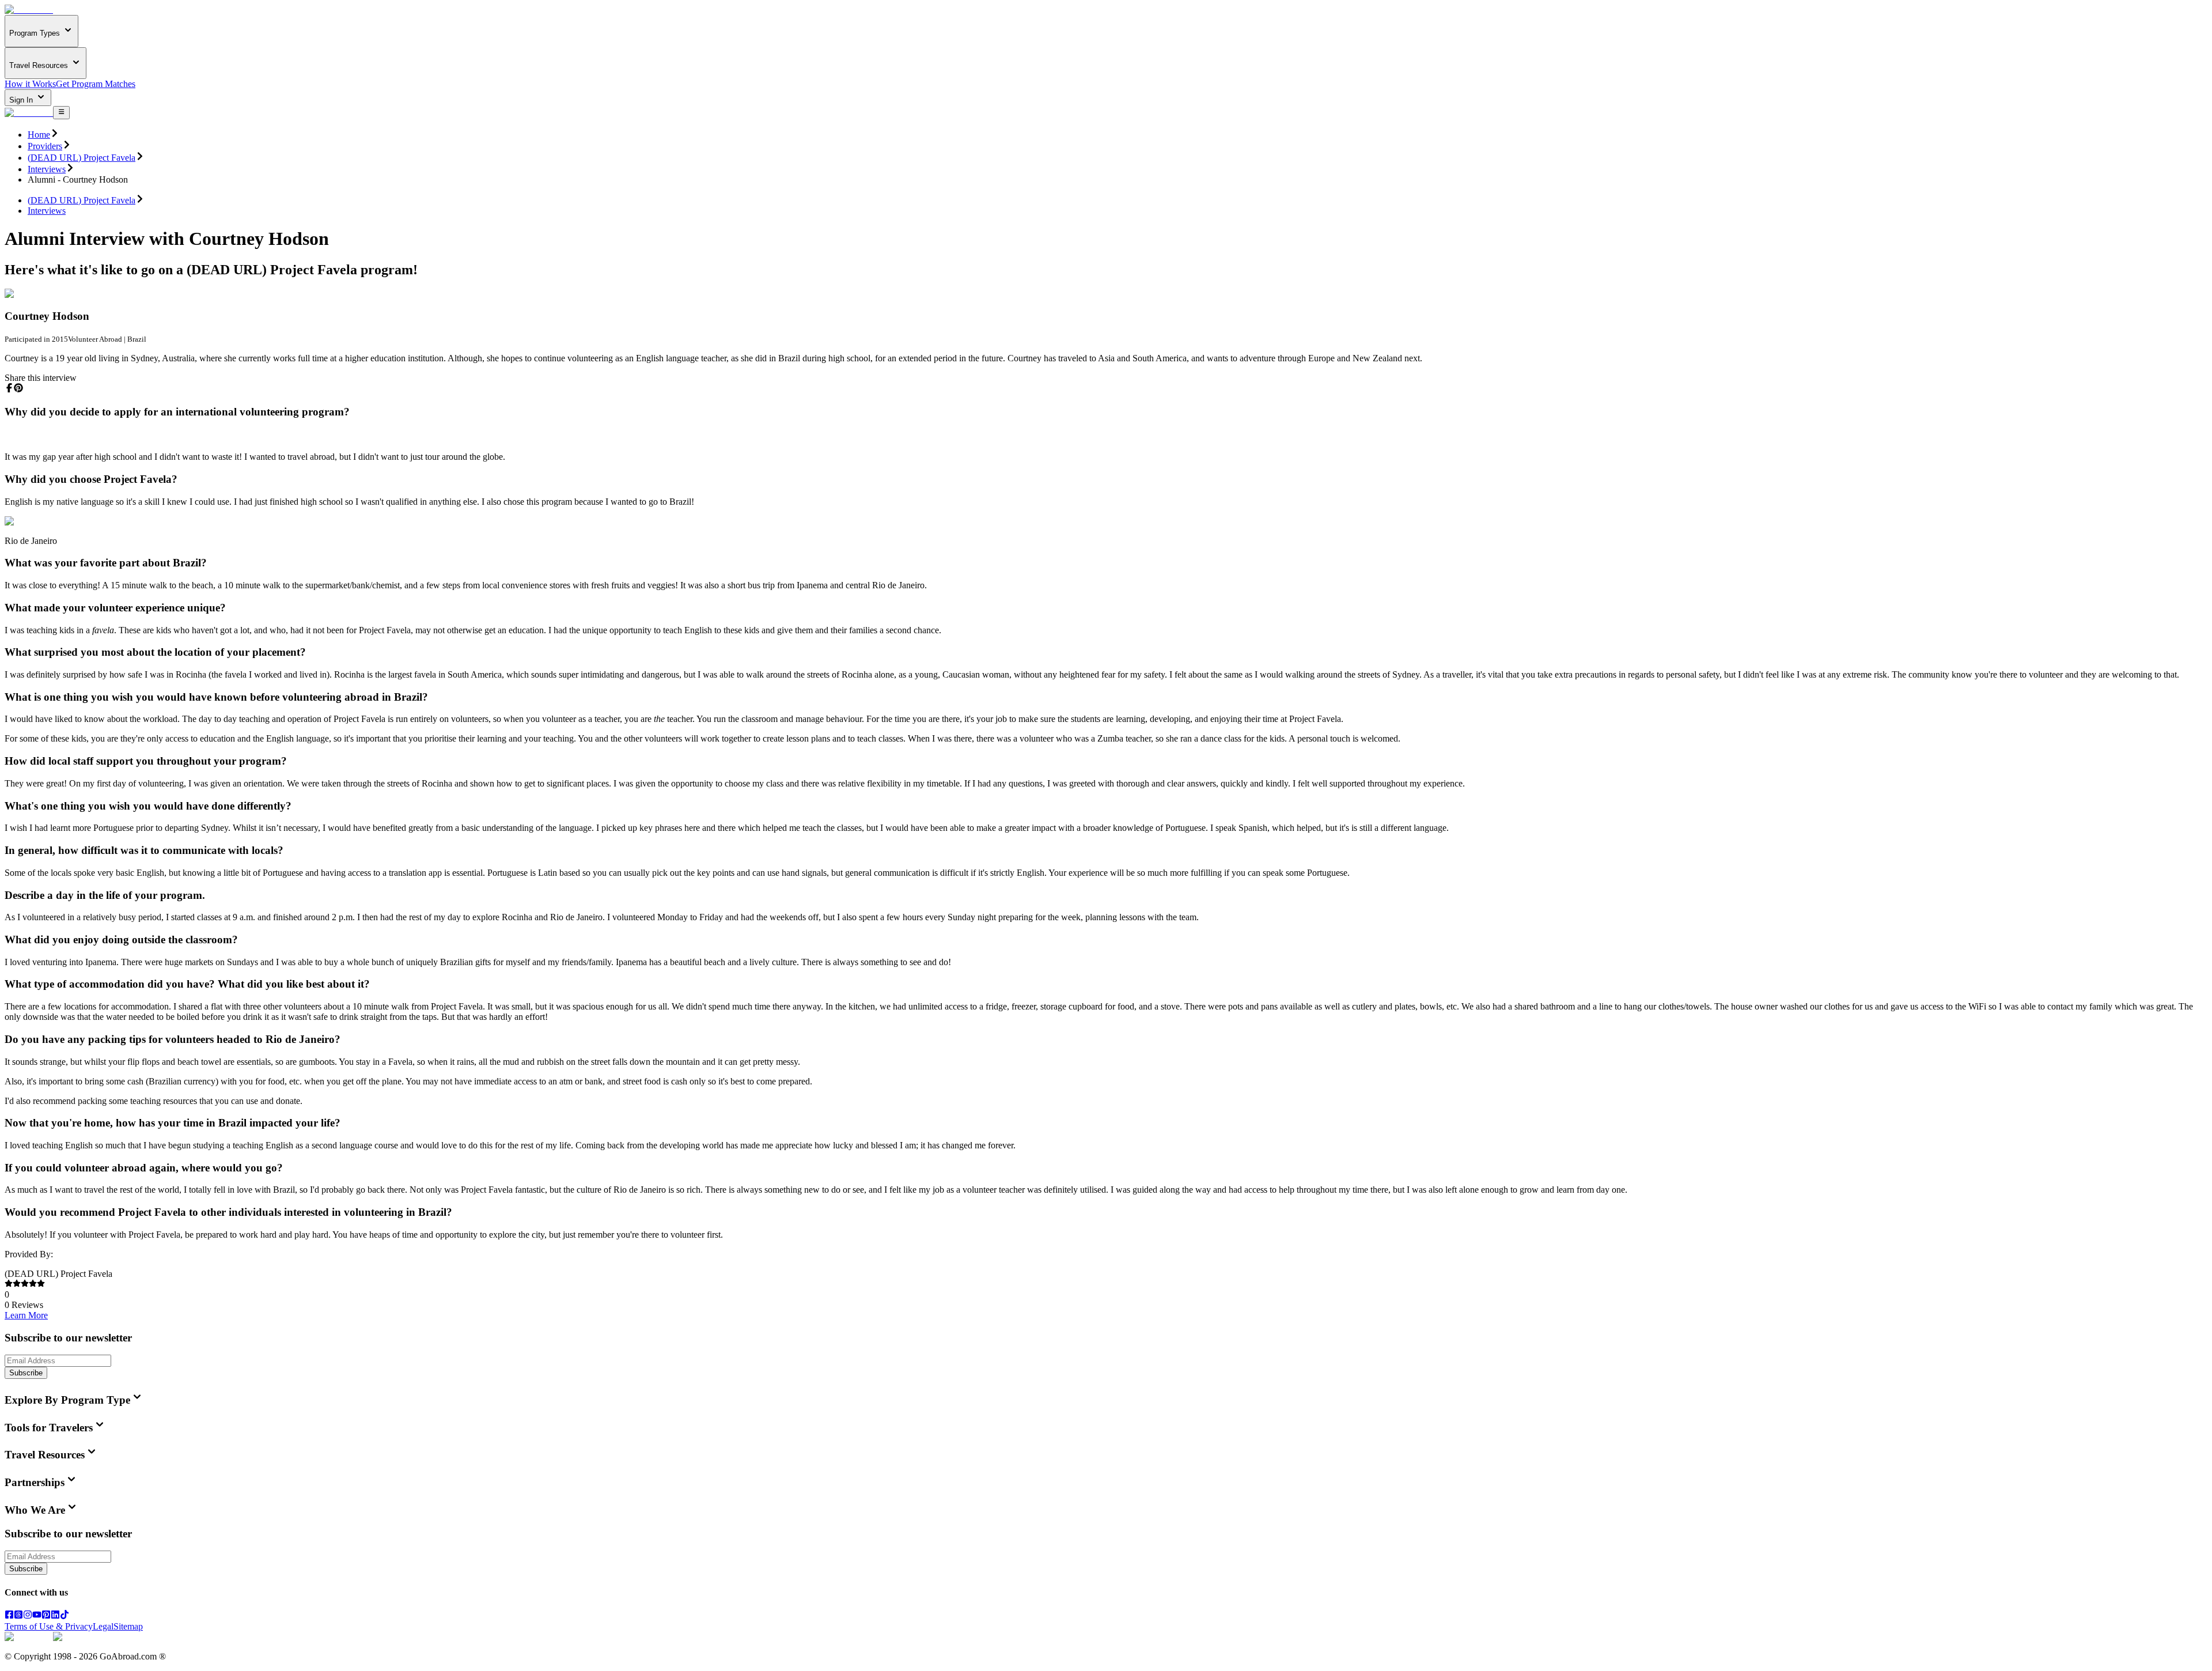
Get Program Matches (96, 84)
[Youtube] (37, 1616)
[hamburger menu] (61, 112)
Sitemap (128, 1626)
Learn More (26, 1315)
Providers (45, 146)
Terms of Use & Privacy (49, 1626)
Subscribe (26, 1373)
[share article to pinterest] (18, 388)
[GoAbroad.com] (29, 10)
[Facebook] (9, 1616)
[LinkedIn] (55, 1616)
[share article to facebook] (9, 388)
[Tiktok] (65, 1616)
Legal (103, 1626)
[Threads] (18, 1616)
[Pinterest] (46, 1616)
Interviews (47, 169)
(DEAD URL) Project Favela (82, 158)
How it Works (30, 84)
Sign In (22, 100)
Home (39, 135)
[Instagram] (28, 1616)
